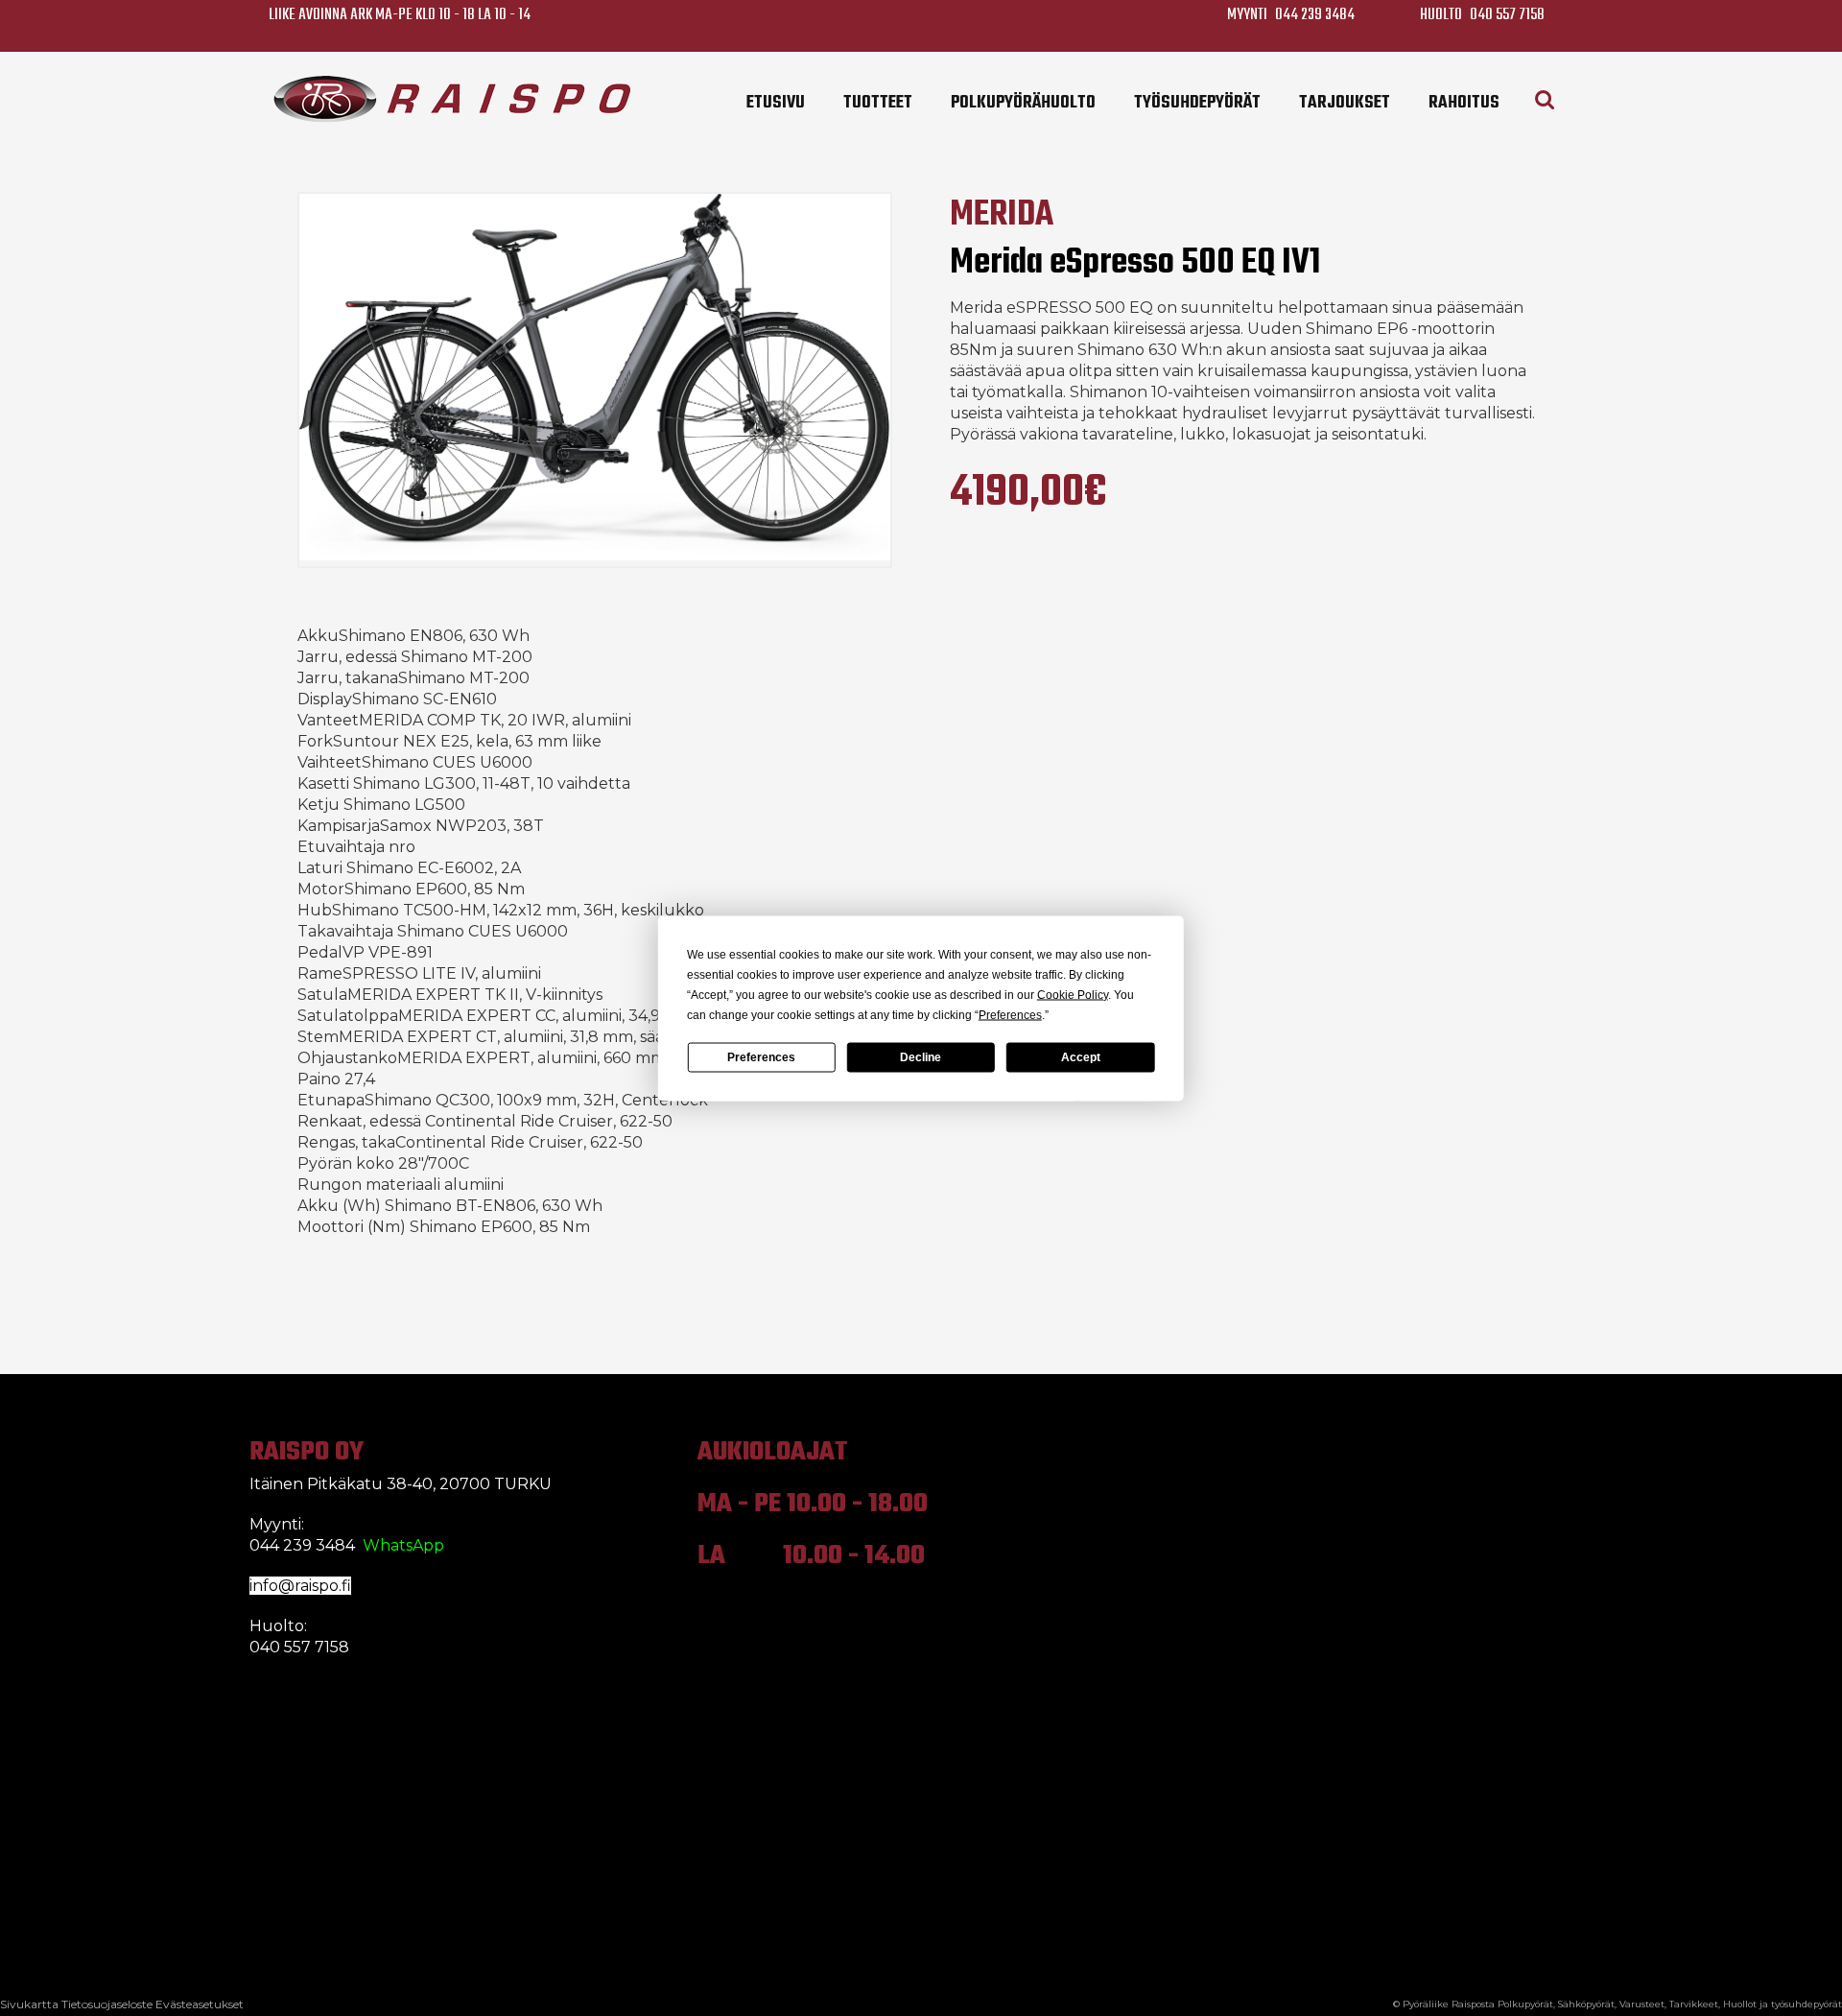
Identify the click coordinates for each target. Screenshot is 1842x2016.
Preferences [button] (1010, 1014)
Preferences (761, 1057)
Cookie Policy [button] (1073, 994)
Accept (1081, 1057)
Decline (921, 1057)
